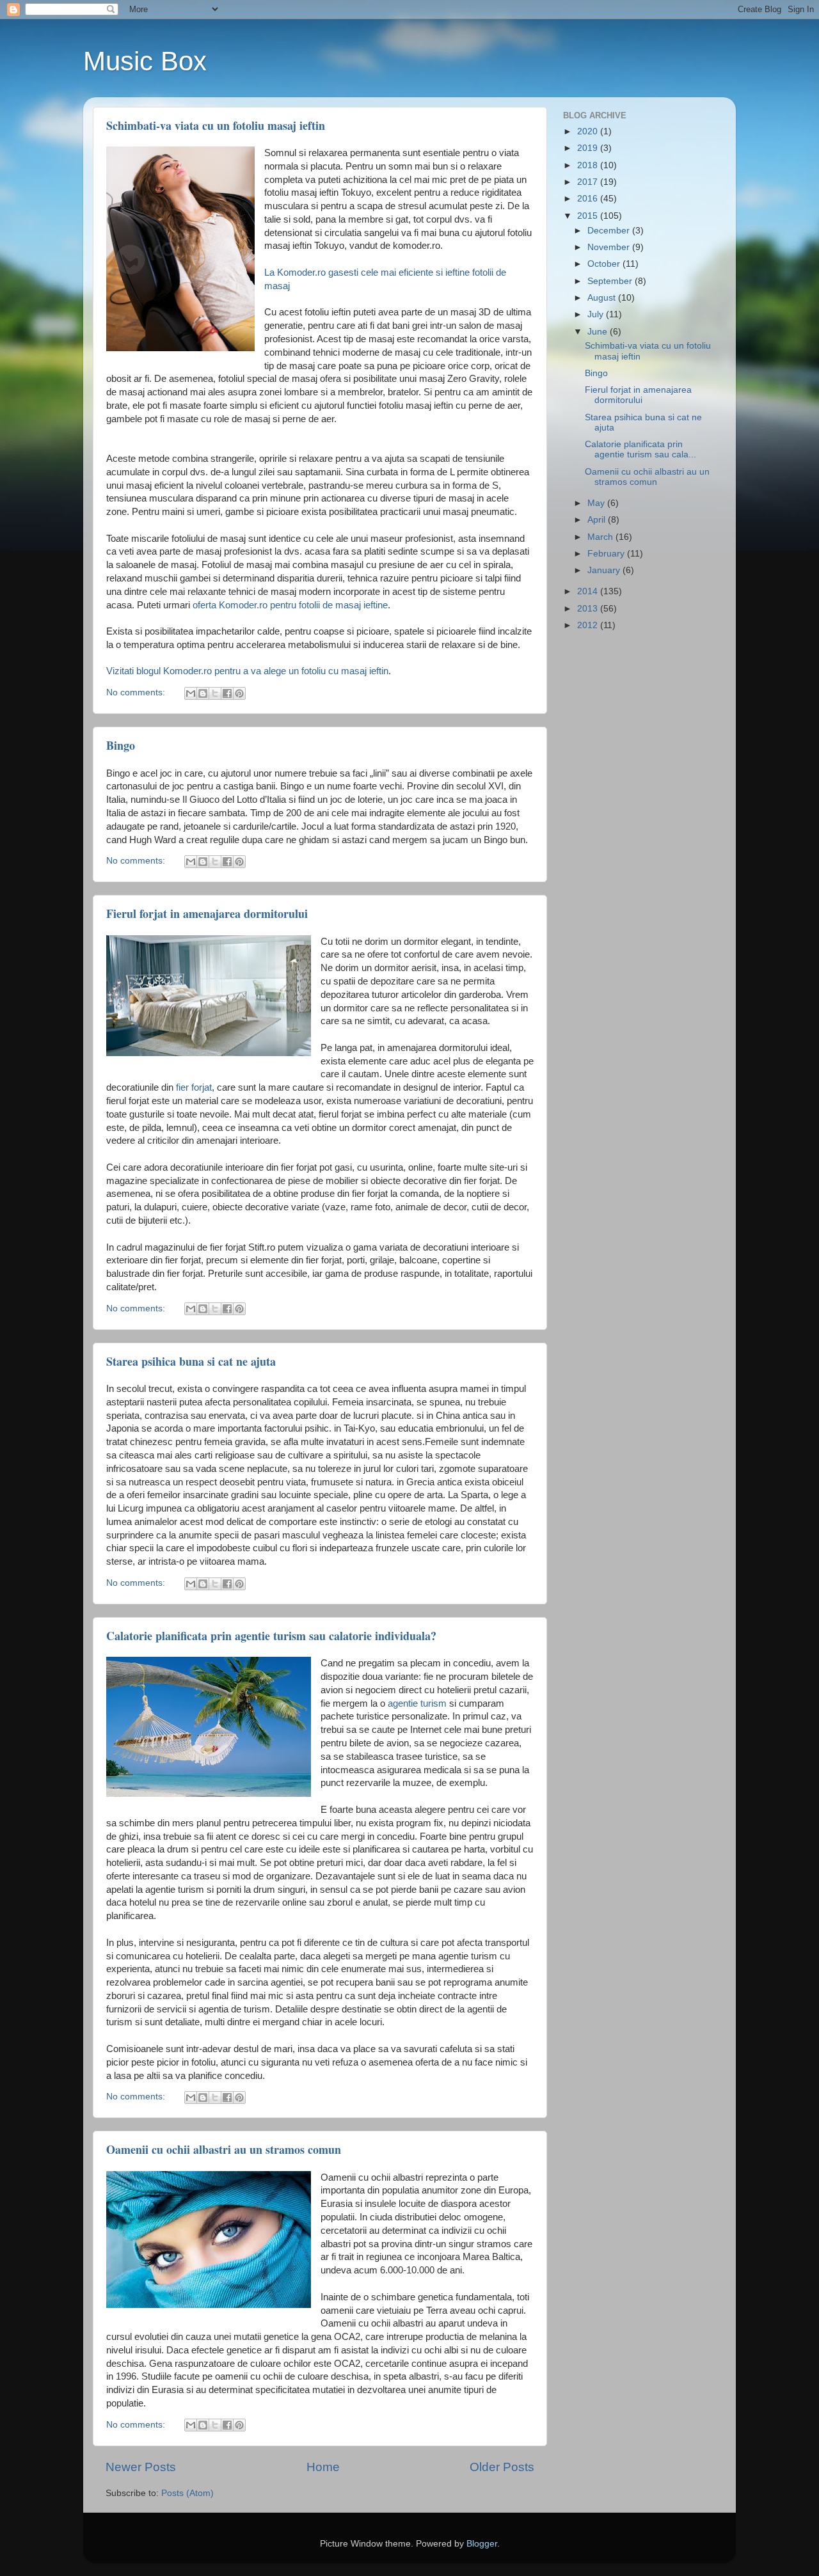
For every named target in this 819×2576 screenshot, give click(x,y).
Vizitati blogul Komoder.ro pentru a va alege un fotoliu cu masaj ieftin (247, 671)
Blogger (482, 2544)
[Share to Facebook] (227, 693)
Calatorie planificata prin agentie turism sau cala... (640, 449)
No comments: (137, 692)
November (610, 247)
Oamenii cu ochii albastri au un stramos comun (224, 2149)
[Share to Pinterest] (239, 693)
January (605, 570)
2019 (589, 148)
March (601, 537)
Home (323, 2467)
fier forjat (194, 1087)
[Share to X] (215, 693)
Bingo (121, 745)
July (597, 314)
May (597, 503)
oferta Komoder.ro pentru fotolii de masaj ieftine (290, 605)
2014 (589, 591)
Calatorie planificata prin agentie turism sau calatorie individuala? (271, 1636)
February (607, 554)
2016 (589, 199)
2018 (589, 165)
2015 (589, 216)
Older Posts (502, 2467)
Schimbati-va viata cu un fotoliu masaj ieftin (216, 125)
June (599, 332)
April (598, 520)
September (611, 281)
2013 (589, 609)
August (603, 298)
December (610, 231)
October (605, 264)
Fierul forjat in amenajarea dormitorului (207, 913)
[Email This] (191, 693)
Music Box (145, 61)
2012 (589, 625)
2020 (589, 131)
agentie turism (417, 1703)
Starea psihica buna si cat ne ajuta (191, 1361)
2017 (589, 182)
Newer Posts (141, 2467)
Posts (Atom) (187, 2493)
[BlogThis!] (203, 693)
